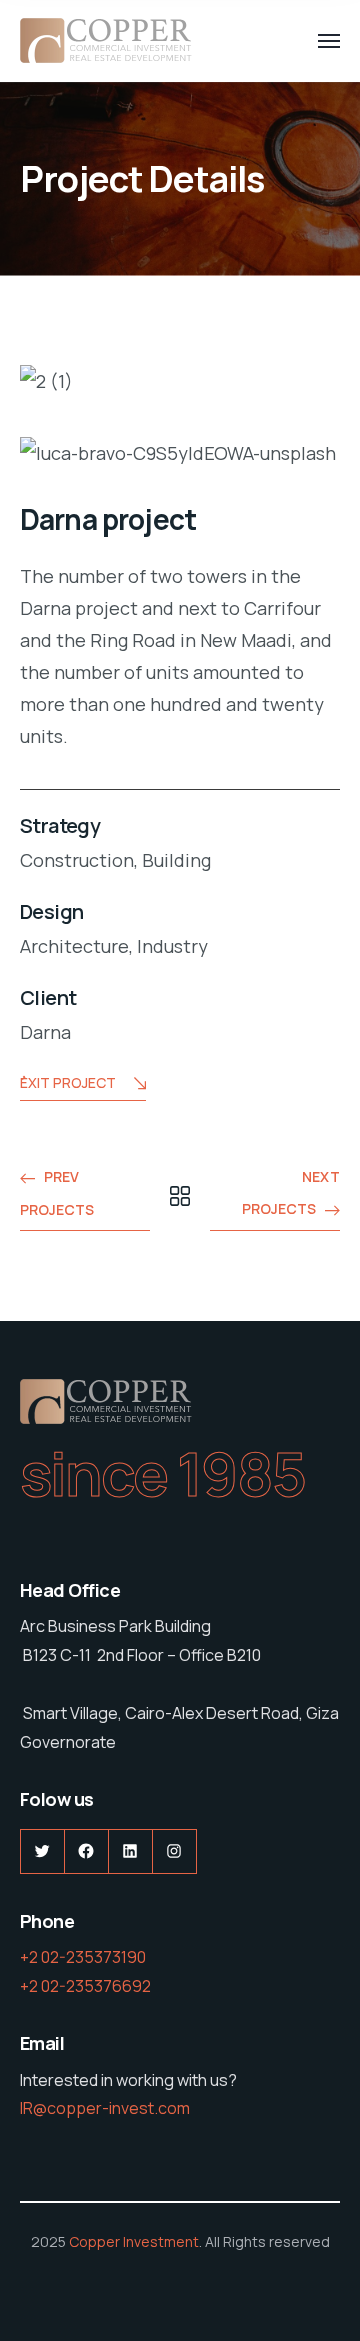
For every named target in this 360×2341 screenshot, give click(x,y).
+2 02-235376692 (85, 1986)
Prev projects (57, 1192)
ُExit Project (68, 1082)
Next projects (291, 1192)
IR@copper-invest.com (105, 2108)
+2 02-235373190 (83, 1957)
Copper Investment (134, 2241)
